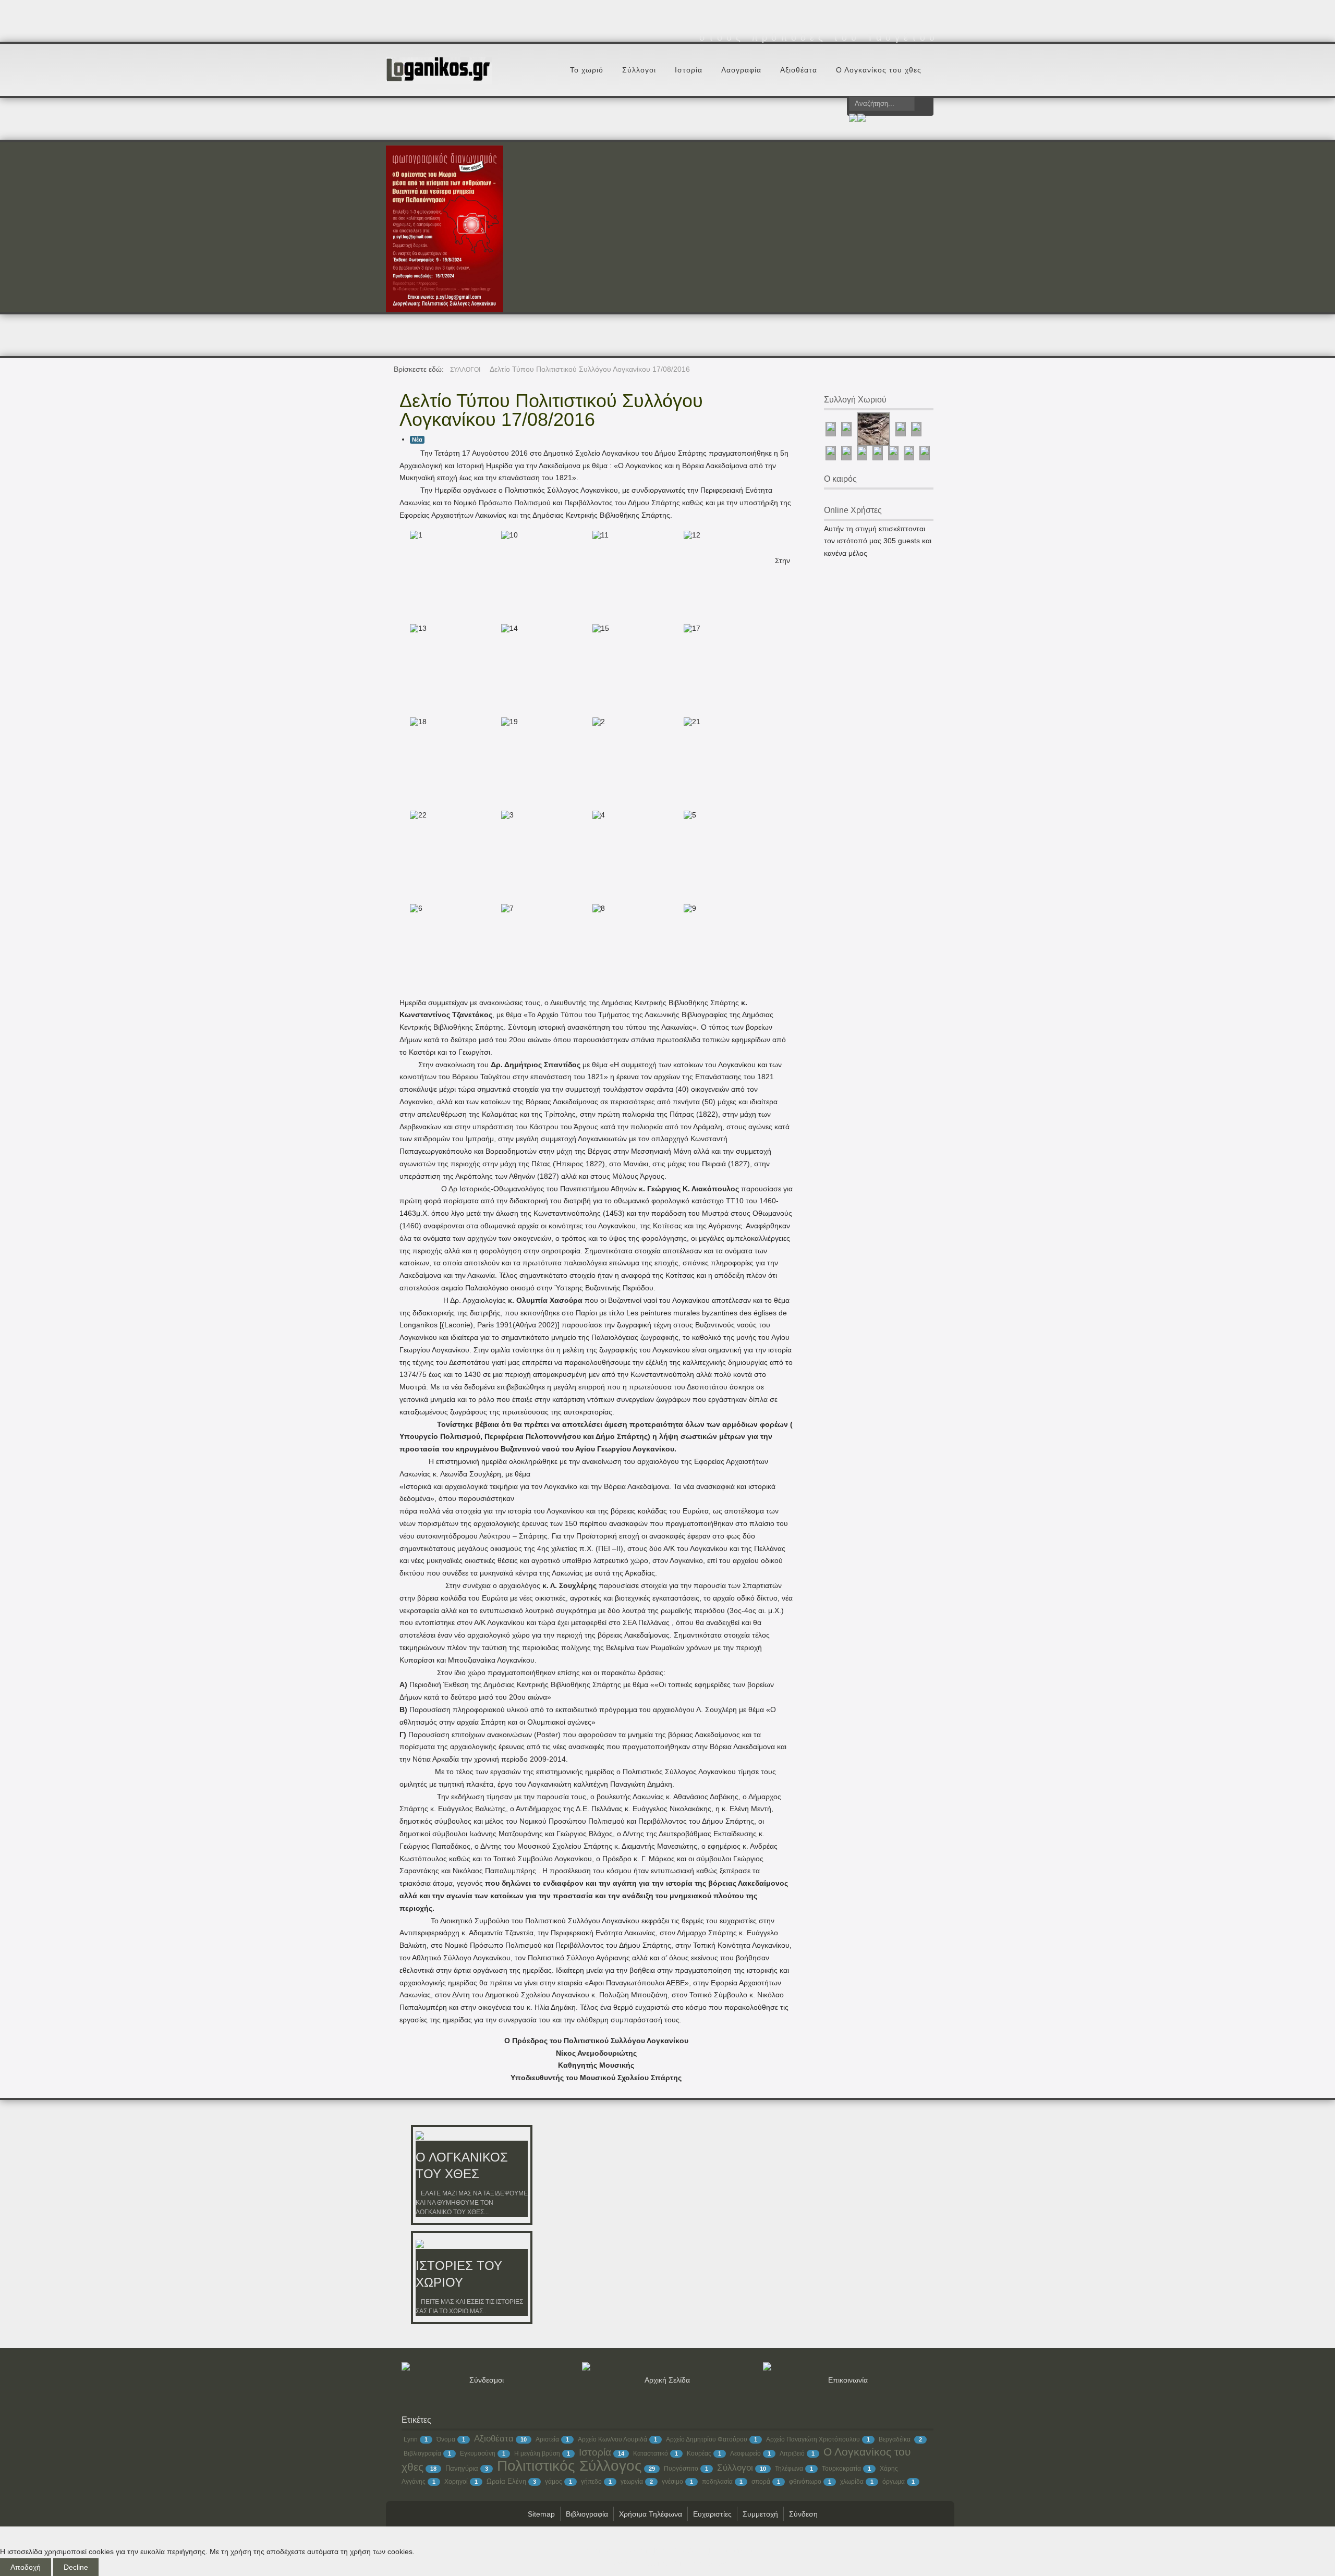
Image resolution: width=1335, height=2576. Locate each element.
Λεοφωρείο (745, 2453)
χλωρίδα (852, 2482)
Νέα (417, 439)
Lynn (411, 2439)
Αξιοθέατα (799, 70)
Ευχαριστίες (712, 2514)
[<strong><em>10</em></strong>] (505, 535)
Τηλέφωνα (789, 2469)
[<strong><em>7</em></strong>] (505, 908)
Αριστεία (547, 2439)
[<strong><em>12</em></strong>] (688, 535)
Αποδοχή (26, 2567)
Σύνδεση (803, 2514)
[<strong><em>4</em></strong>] (597, 815)
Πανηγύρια (462, 2468)
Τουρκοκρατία (841, 2469)
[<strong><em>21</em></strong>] (688, 722)
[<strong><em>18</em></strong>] (414, 722)
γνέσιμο (672, 2482)
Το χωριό (587, 70)
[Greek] (853, 119)
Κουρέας (699, 2453)
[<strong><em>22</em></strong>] (414, 815)
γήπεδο (591, 2482)
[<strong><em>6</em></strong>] (414, 908)
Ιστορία (689, 70)
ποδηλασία (717, 2482)
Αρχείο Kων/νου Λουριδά (612, 2439)
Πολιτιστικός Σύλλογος (569, 2466)
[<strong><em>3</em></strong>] (505, 815)
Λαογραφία (741, 70)
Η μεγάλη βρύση (537, 2453)
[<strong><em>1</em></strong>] (414, 535)
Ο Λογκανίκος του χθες (879, 70)
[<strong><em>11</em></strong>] (597, 535)
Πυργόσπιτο (681, 2469)
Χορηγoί (456, 2482)
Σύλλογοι (639, 70)
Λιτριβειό (792, 2453)
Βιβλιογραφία (422, 2453)
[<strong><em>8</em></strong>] (597, 908)
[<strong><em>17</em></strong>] (688, 628)
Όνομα (446, 2439)
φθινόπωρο (805, 2482)
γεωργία (632, 2482)
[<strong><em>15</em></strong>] (597, 628)
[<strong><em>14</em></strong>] (505, 628)
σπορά (761, 2482)
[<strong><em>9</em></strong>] (688, 908)
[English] (861, 119)
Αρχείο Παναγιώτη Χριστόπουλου (813, 2439)
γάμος (554, 2482)
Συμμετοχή (760, 2514)
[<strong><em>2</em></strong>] (597, 722)
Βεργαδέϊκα (895, 2439)
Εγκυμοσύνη (478, 2453)
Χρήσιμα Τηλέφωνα (651, 2514)
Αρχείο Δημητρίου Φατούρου (707, 2439)
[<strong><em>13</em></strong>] (414, 628)
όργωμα (894, 2482)
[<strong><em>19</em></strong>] (505, 722)
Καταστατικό (651, 2453)
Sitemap (541, 2514)
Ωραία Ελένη (506, 2481)
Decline (76, 2567)
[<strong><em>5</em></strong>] (688, 815)
